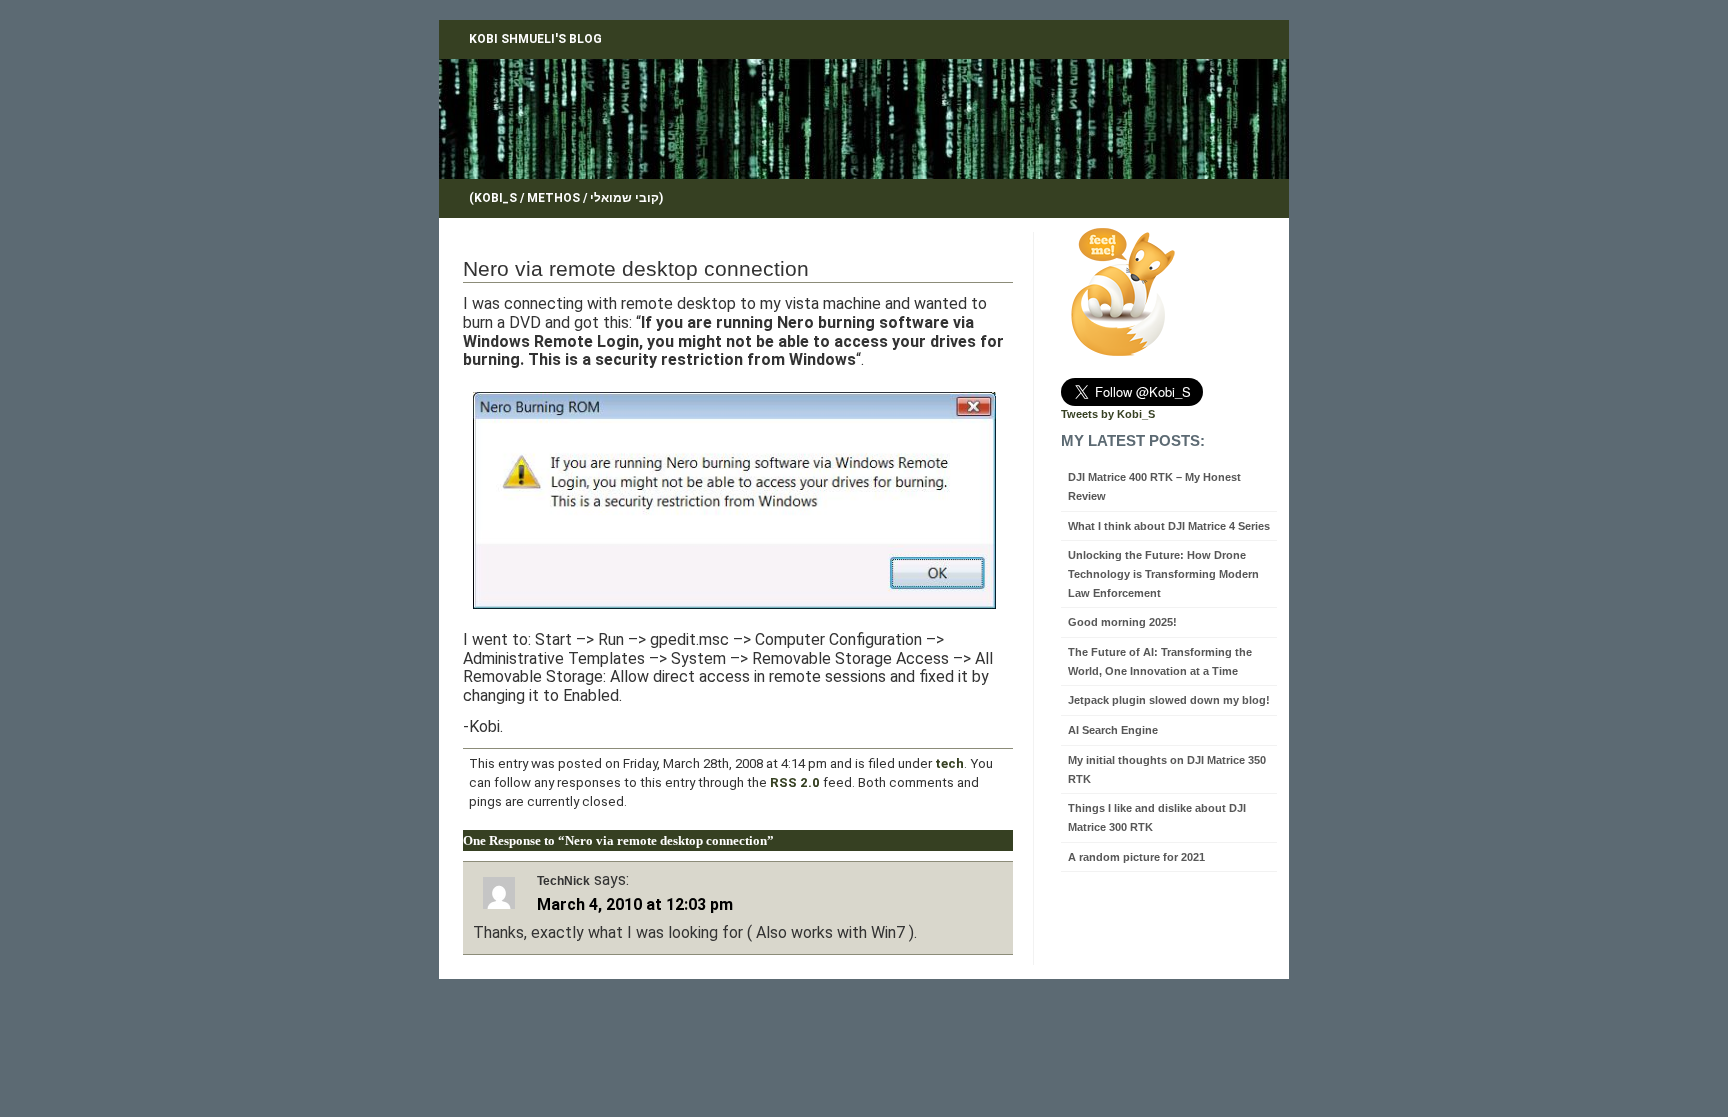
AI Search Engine (1113, 730)
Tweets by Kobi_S (1108, 414)
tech (949, 763)
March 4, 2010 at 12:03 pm (635, 904)
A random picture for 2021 (1136, 857)
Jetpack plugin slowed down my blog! (1169, 700)
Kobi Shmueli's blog (535, 39)
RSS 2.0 (795, 782)
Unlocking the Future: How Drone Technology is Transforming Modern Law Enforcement (1163, 573)
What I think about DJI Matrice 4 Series (1169, 526)
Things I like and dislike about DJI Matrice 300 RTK (1157, 817)
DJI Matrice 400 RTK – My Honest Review (1154, 486)
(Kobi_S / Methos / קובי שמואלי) (566, 198)
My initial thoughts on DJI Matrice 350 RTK (1167, 769)
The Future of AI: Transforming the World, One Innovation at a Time (1160, 661)
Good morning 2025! (1122, 622)
